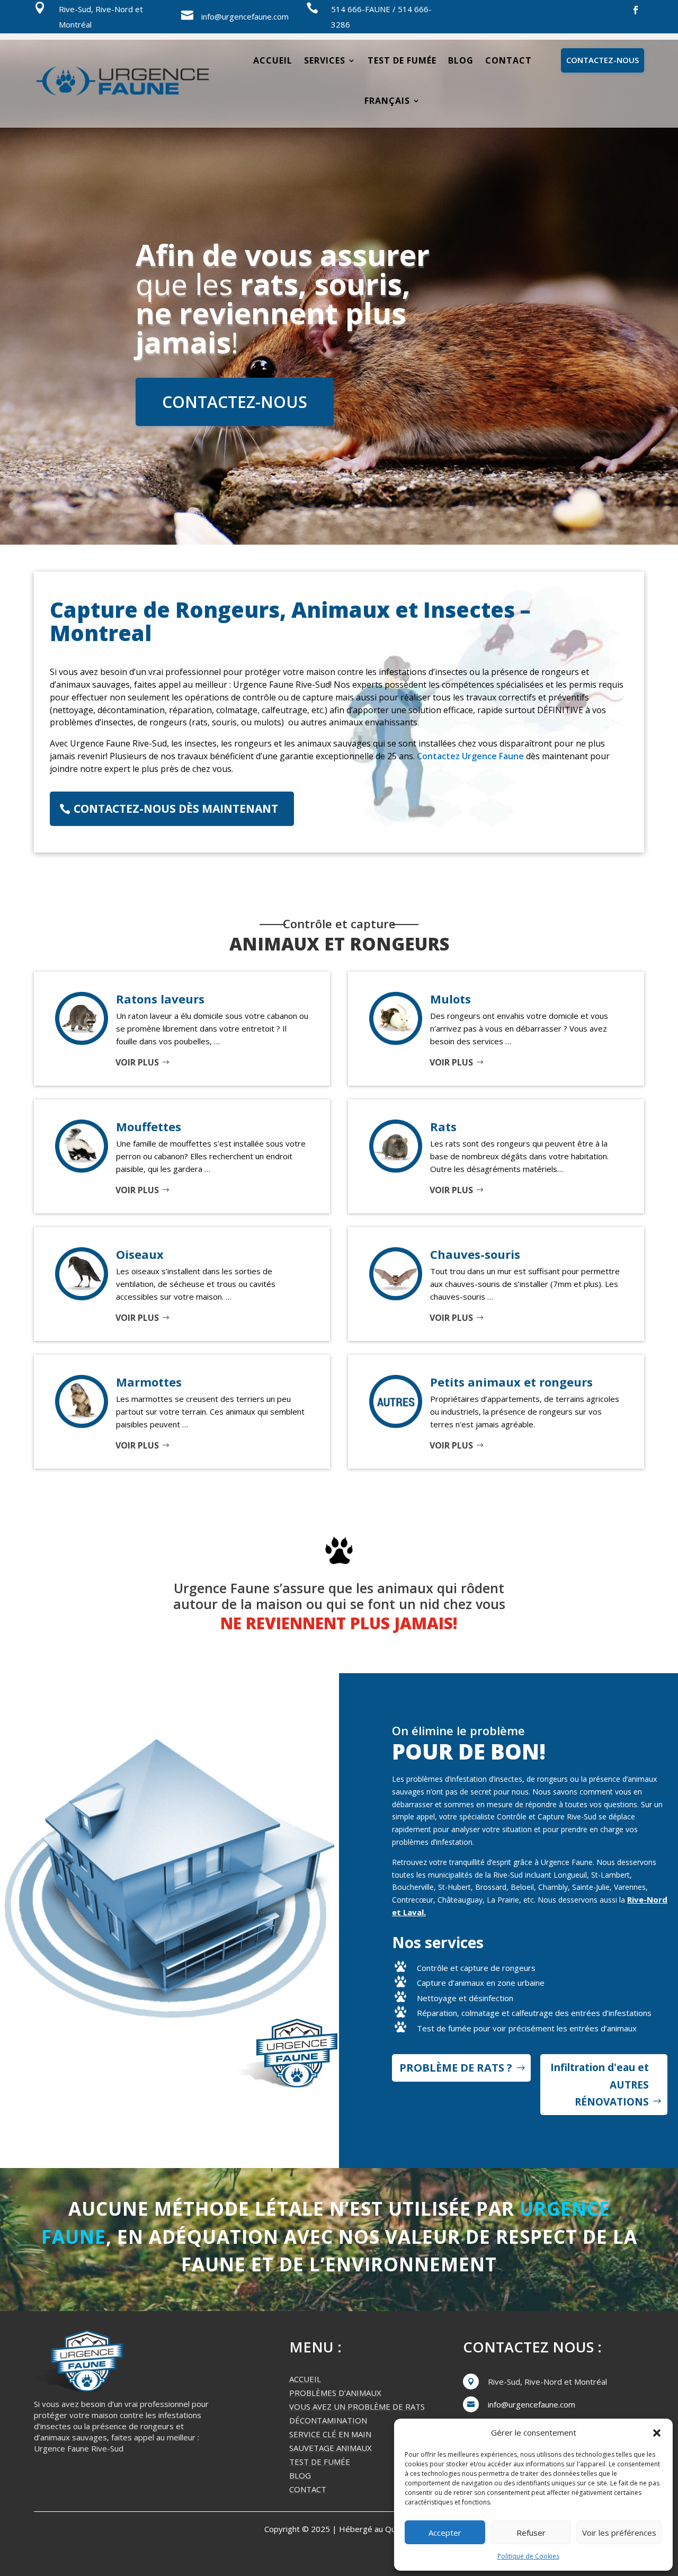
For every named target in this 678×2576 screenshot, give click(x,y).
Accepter (445, 2533)
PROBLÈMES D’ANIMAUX (335, 2393)
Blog (461, 60)
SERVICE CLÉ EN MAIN (330, 2434)
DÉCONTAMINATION (328, 2420)
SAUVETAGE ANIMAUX (331, 2448)
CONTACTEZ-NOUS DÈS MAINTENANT (176, 809)
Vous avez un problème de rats (357, 2406)
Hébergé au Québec (376, 2529)
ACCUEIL (305, 2379)
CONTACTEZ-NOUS (603, 60)
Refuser (531, 2533)
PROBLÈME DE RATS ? (456, 2068)
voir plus (137, 1062)
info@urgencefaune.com (245, 16)
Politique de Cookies (528, 2556)
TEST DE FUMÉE (320, 2462)
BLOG (300, 2475)
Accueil (273, 60)
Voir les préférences (619, 2533)
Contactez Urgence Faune (470, 756)
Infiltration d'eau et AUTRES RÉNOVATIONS (600, 2085)
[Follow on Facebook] (636, 10)
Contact (508, 60)
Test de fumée (402, 60)
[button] (657, 2433)
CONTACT (308, 2489)
